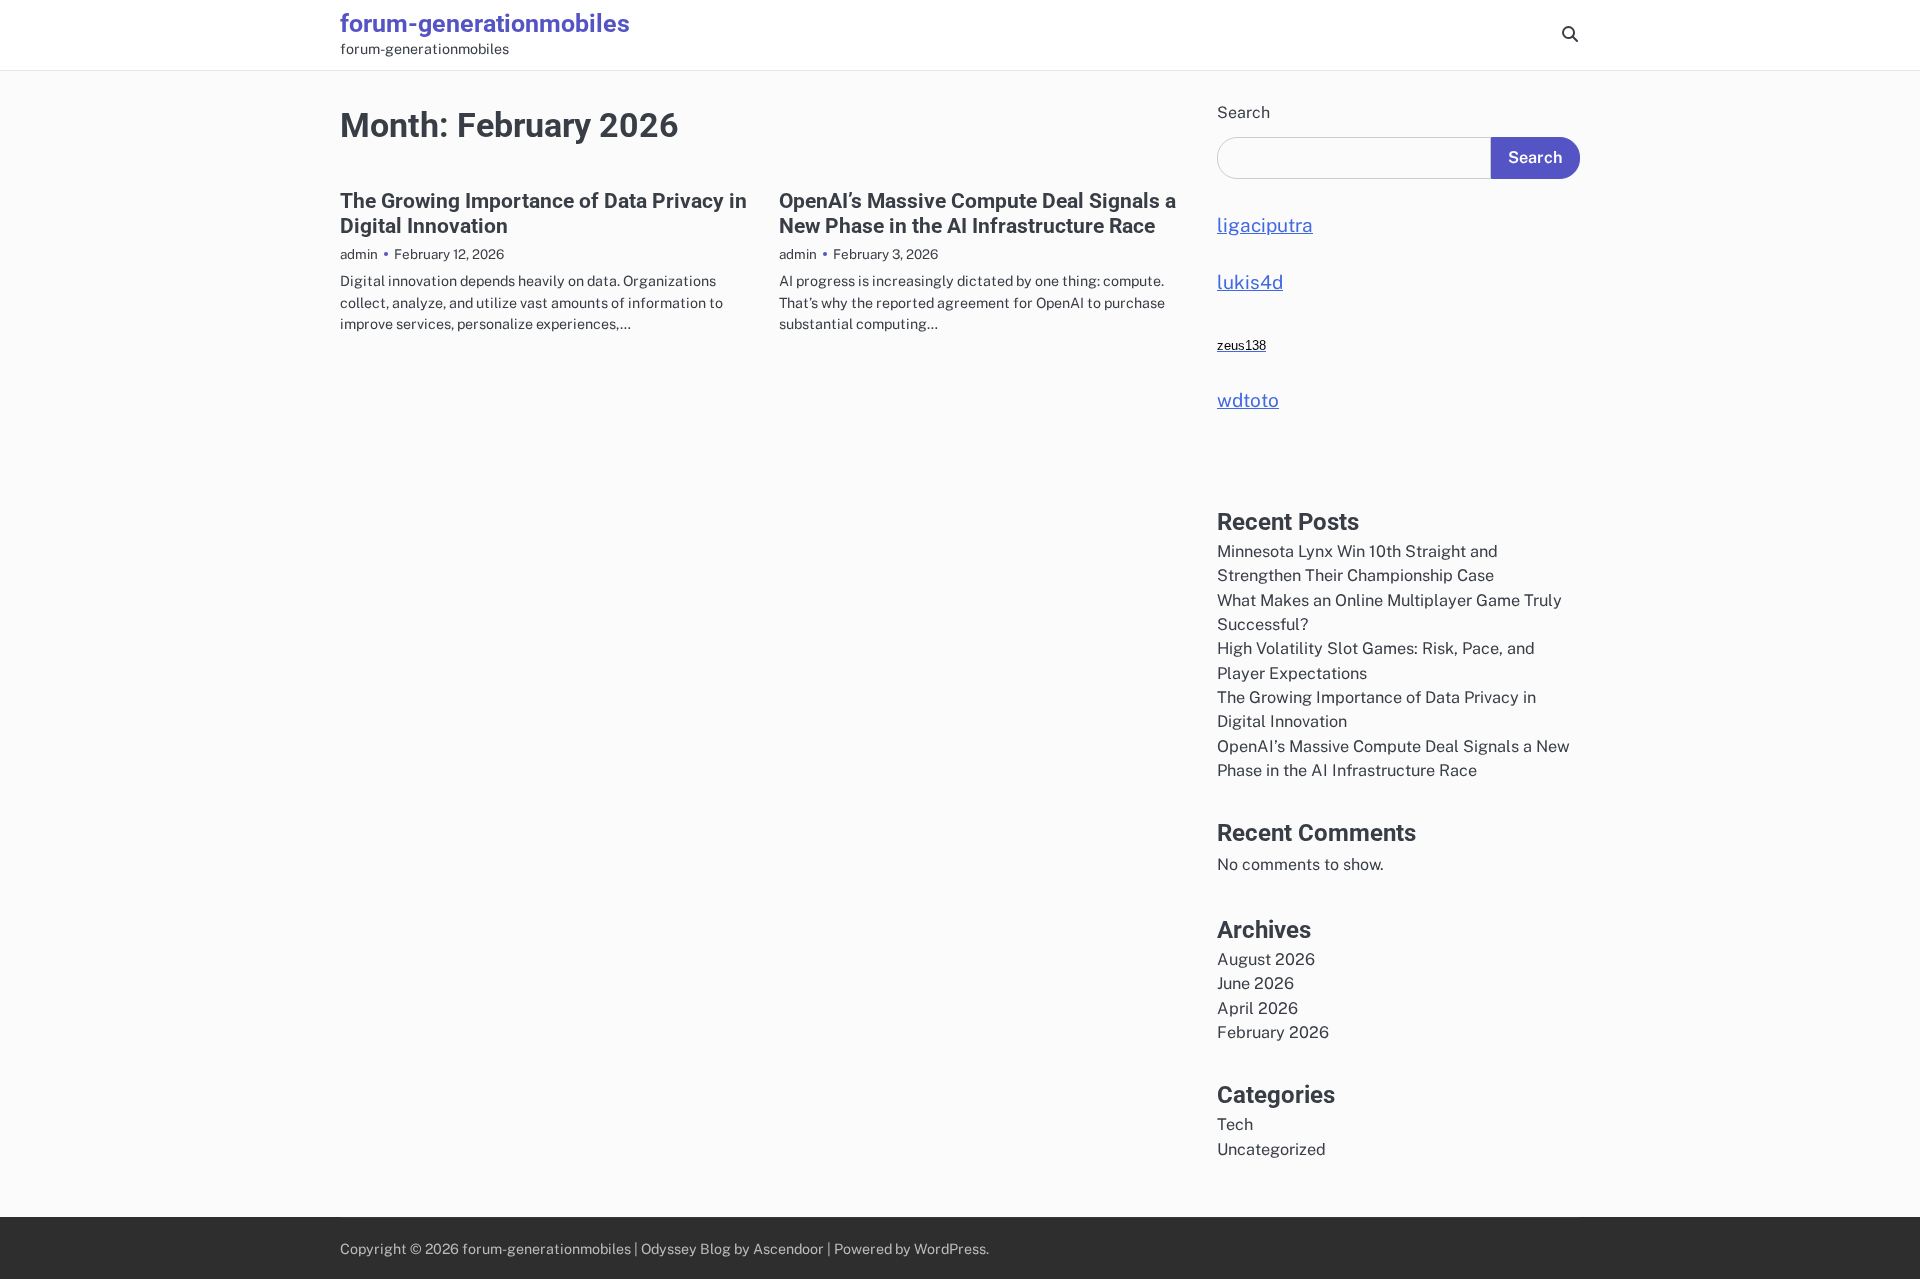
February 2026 (1273, 1032)
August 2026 (1266, 959)
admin (359, 254)
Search (1243, 112)
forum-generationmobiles (485, 23)
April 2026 (1257, 1008)
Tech (1235, 1124)
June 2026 (1255, 983)
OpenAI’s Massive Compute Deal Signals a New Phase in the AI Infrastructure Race (977, 213)
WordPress (950, 1248)
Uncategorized (1271, 1149)
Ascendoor (788, 1248)
